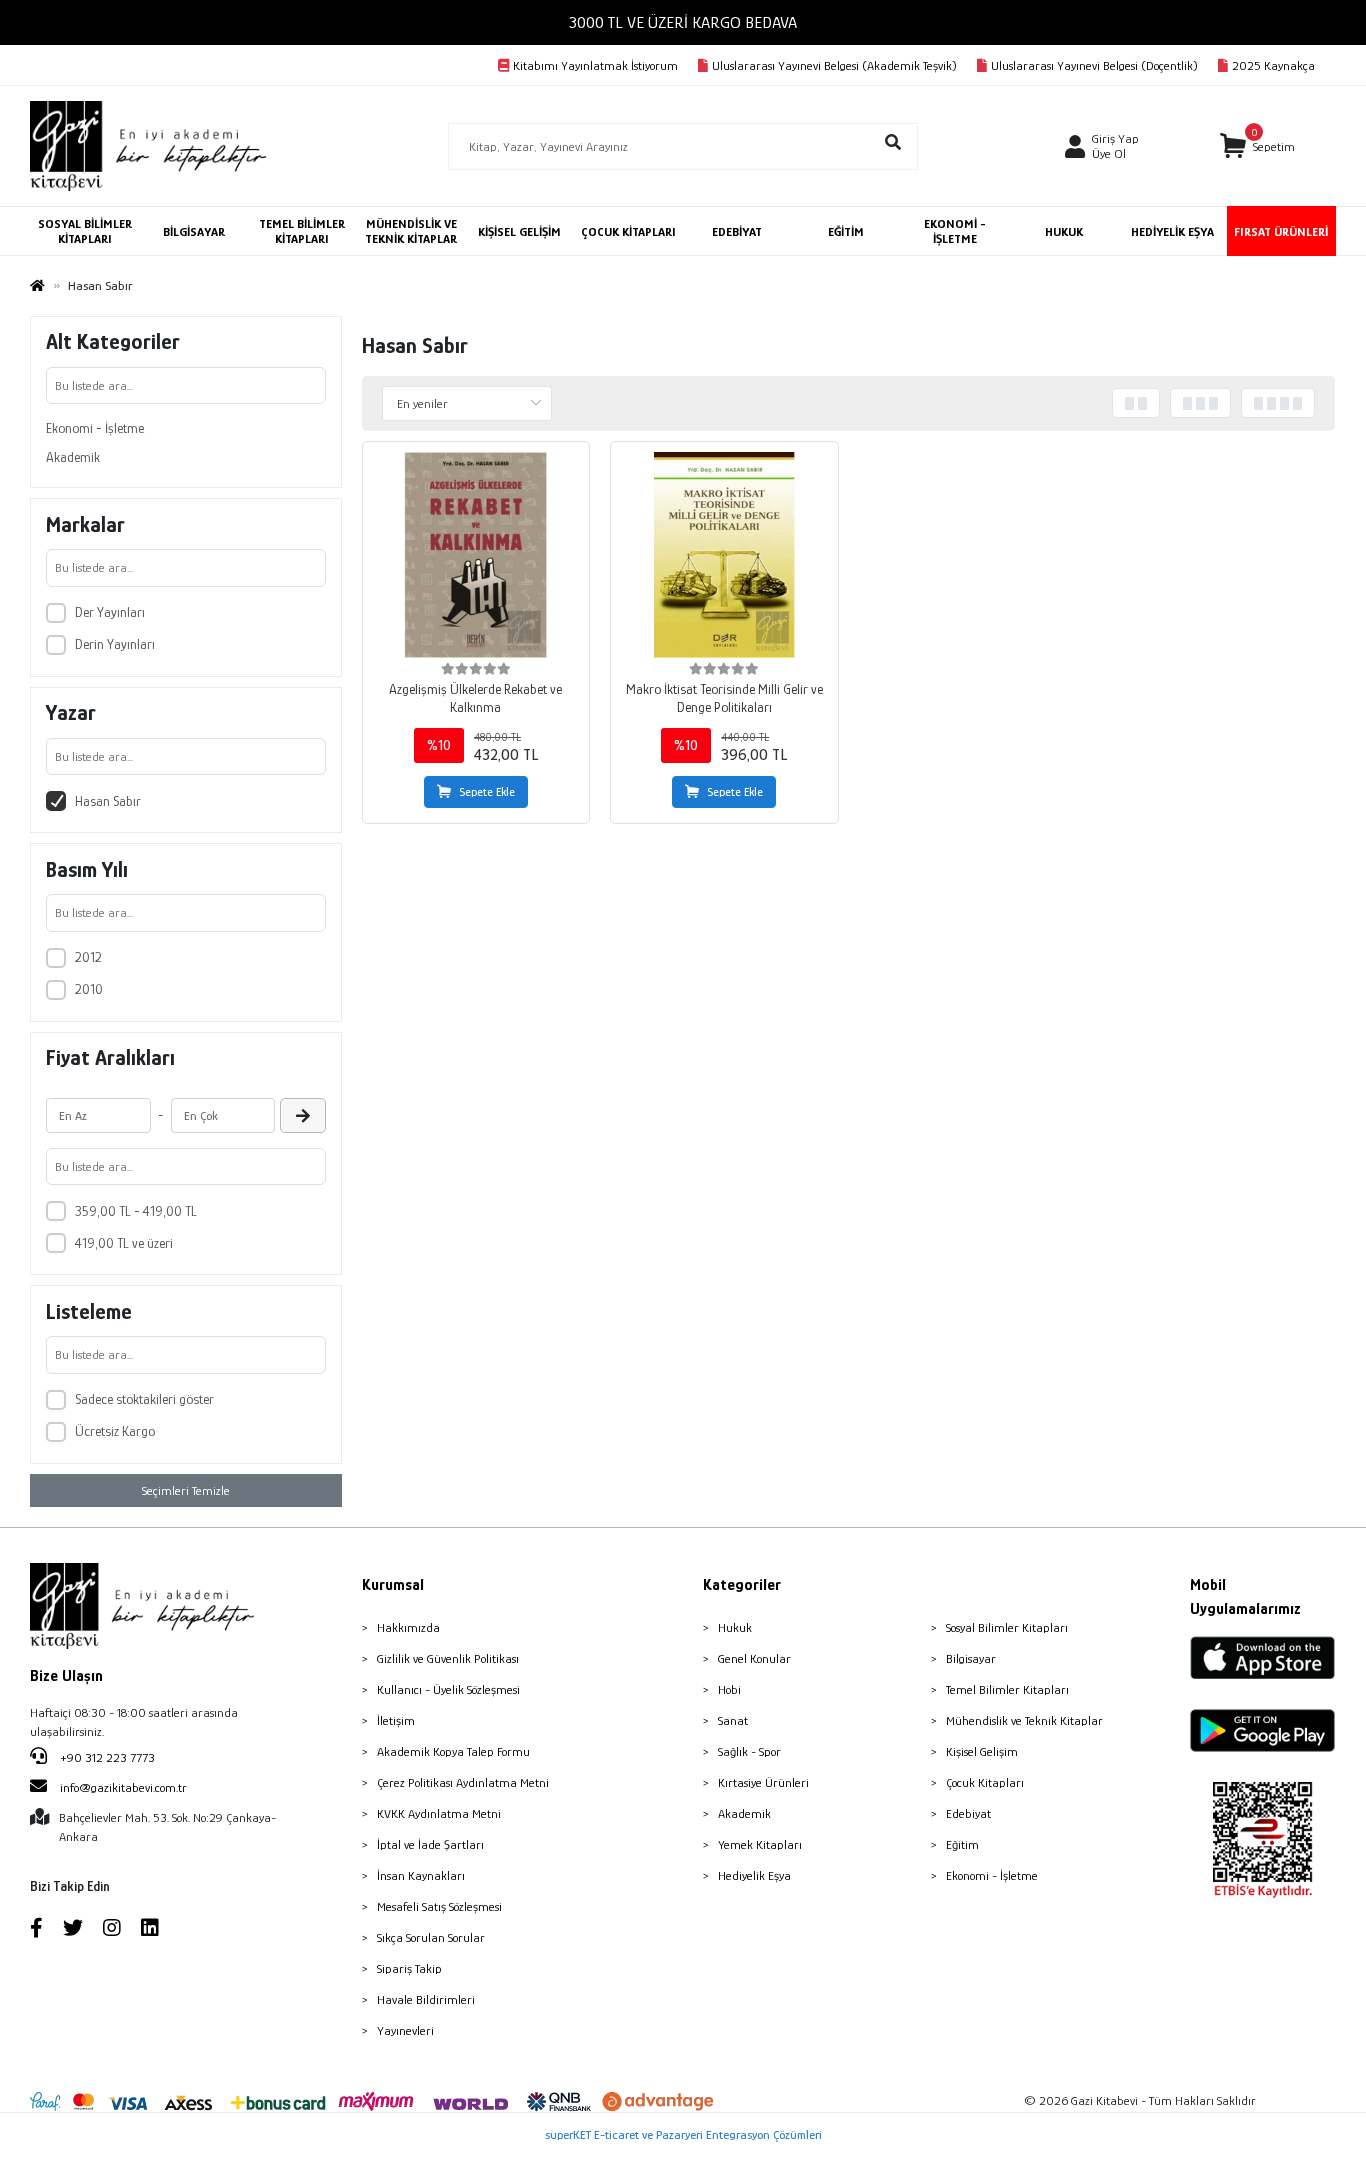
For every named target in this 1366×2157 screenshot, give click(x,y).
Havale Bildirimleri (426, 1999)
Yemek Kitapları (760, 1844)
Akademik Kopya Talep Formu (453, 1751)
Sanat (733, 1720)
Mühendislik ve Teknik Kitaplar (1024, 1720)
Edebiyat (968, 1813)
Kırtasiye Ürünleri (763, 1782)
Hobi (729, 1689)
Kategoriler (742, 1585)
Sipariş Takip (409, 1968)
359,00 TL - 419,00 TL (136, 1211)
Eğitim (962, 1844)
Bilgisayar (971, 1658)
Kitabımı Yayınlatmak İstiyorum (595, 65)
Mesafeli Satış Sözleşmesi (439, 1906)
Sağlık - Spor (749, 1751)
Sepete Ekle (487, 792)
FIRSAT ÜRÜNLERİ (1281, 231)
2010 (89, 989)
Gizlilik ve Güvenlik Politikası (448, 1658)
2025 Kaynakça (1273, 65)
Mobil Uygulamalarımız (1245, 1597)
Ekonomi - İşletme (95, 428)
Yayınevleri (405, 2030)
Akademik (73, 457)
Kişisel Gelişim (982, 1751)
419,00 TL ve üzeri (124, 1243)
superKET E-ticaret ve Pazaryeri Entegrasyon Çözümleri (683, 2134)
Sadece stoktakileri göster (144, 1399)
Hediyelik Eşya (754, 1875)
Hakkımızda (408, 1627)
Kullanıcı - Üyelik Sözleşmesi (448, 1689)
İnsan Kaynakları (421, 1875)
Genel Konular (754, 1658)
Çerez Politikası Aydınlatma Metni (463, 1782)
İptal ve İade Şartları (430, 1844)
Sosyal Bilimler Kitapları (1007, 1627)
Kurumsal (393, 1585)
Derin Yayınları (115, 644)
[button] (1258, 146)
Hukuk (735, 1627)
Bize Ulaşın (66, 1676)
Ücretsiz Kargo (115, 1431)
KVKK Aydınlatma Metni (439, 1813)
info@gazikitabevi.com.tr (123, 1787)
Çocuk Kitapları (985, 1782)
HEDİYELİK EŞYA (1172, 231)
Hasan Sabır (108, 801)
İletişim (396, 1720)
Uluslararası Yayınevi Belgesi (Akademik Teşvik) (834, 65)
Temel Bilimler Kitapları (1007, 1689)
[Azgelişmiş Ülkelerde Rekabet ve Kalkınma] (476, 555)
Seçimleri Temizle (186, 1490)
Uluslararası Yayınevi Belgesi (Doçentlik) (1094, 65)
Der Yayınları (110, 612)
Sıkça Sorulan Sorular (431, 1937)
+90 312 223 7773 (106, 1757)
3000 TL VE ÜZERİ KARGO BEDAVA (683, 22)
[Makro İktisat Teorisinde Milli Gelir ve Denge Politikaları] (724, 555)
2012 (88, 957)
